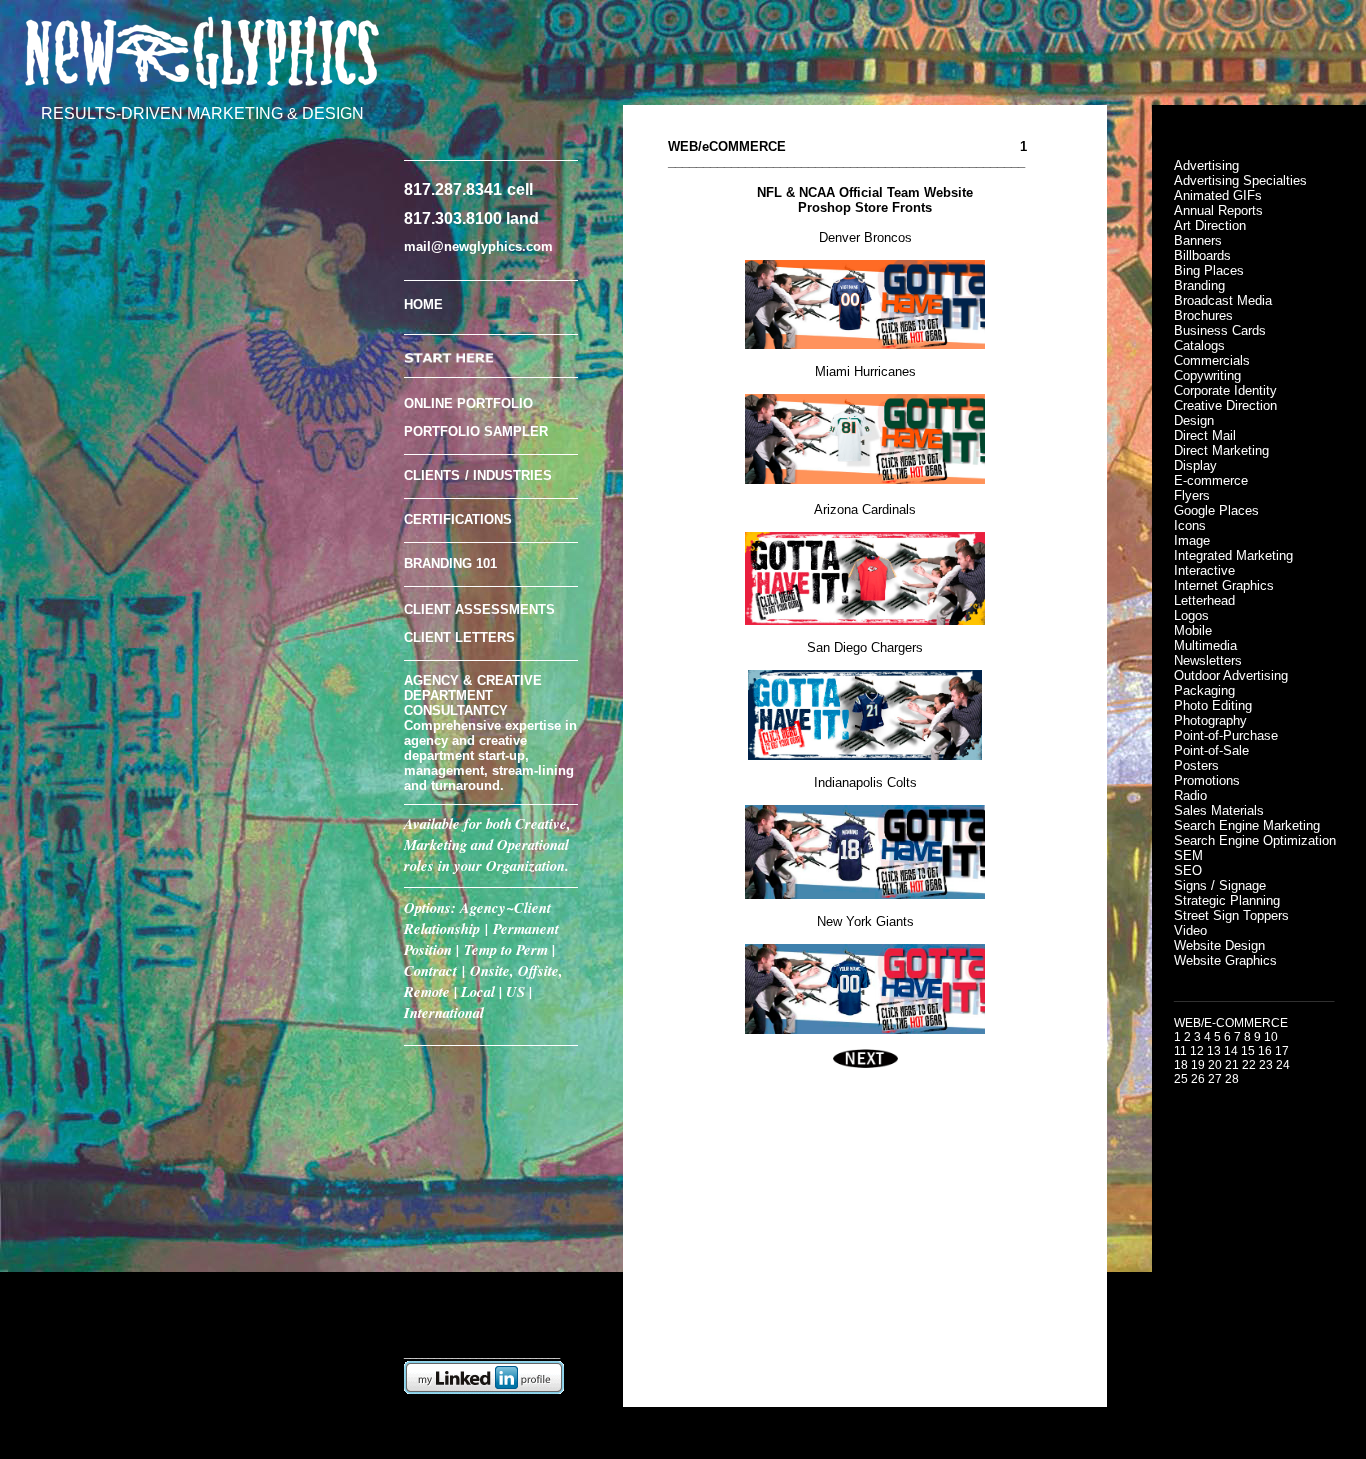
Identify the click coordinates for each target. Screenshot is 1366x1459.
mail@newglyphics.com (478, 246)
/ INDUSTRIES (508, 475)
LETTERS (485, 637)
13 (1214, 1051)
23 (1266, 1065)
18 (1181, 1065)
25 (1181, 1079)
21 (1232, 1065)
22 (1249, 1065)
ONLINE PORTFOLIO (468, 403)
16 (1265, 1051)
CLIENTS (432, 475)
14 (1231, 1051)
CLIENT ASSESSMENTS (479, 609)
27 (1215, 1079)
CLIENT (427, 637)
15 (1248, 1051)
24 (1283, 1065)
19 (1198, 1065)
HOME (423, 304)
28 (1232, 1079)
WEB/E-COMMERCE (1231, 1023)
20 (1215, 1065)
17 (1282, 1051)
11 (1180, 1051)
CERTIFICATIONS (458, 519)
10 (1271, 1037)
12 (1197, 1051)
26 (1198, 1079)
